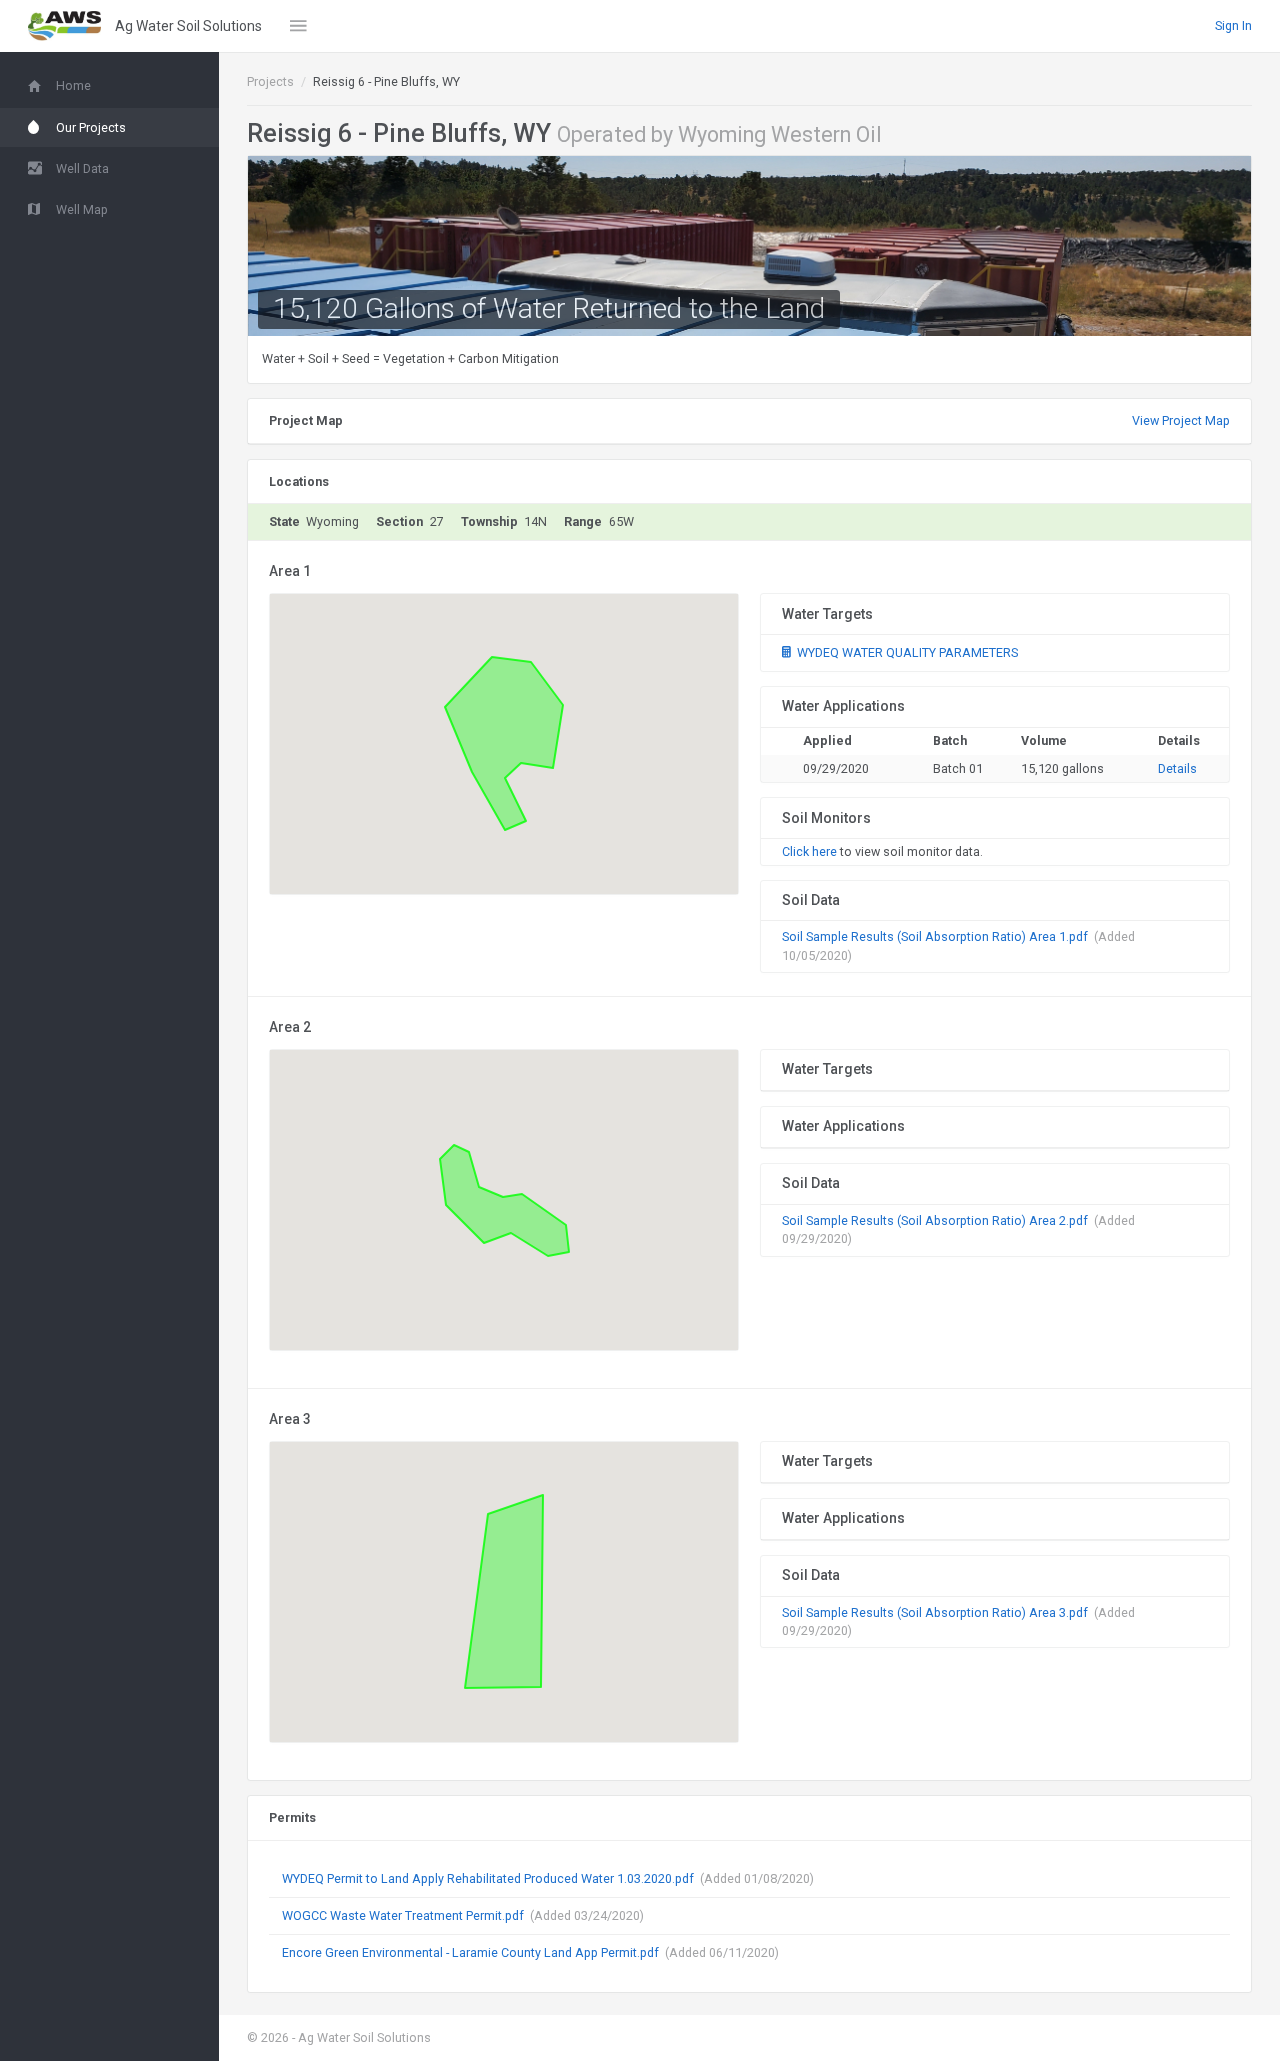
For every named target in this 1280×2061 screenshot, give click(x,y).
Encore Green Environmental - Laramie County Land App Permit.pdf (470, 1952)
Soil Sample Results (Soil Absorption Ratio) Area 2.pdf (935, 1220)
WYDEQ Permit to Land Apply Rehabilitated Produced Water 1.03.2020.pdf (488, 1878)
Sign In (1233, 25)
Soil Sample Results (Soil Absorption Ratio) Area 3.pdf (935, 1612)
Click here (809, 851)
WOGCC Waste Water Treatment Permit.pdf (403, 1915)
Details (1177, 768)
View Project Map (1181, 420)
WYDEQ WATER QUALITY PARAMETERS (906, 652)
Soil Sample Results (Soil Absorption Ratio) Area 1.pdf (935, 936)
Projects (270, 81)
